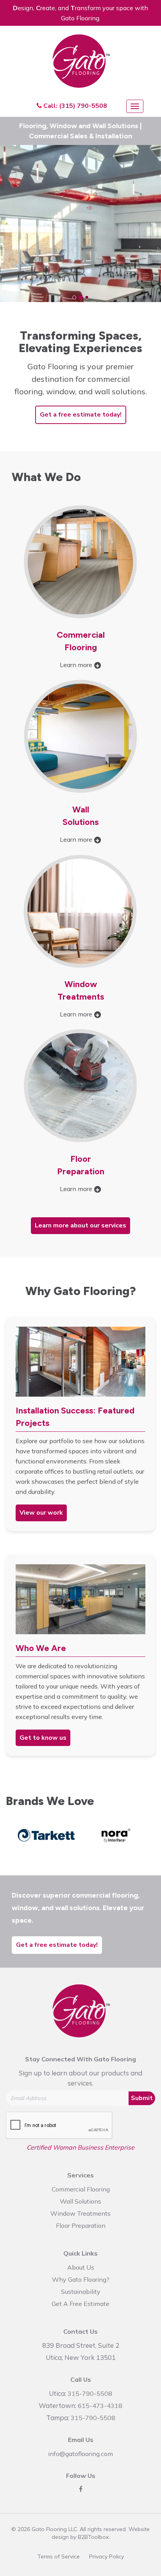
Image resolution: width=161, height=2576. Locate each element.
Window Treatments (80, 2213)
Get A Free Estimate (80, 2304)
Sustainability (81, 2292)
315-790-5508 (90, 2394)
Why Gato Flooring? (81, 2279)
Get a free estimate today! (81, 415)
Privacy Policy (106, 2556)
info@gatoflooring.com (80, 2454)
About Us (81, 2267)
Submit (142, 2098)
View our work (41, 1513)
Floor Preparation (81, 2225)
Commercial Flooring (81, 2189)
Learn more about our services (80, 1225)
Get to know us (43, 1738)
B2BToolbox (93, 2537)
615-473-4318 (100, 2406)
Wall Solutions (80, 2201)
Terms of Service (59, 2556)
